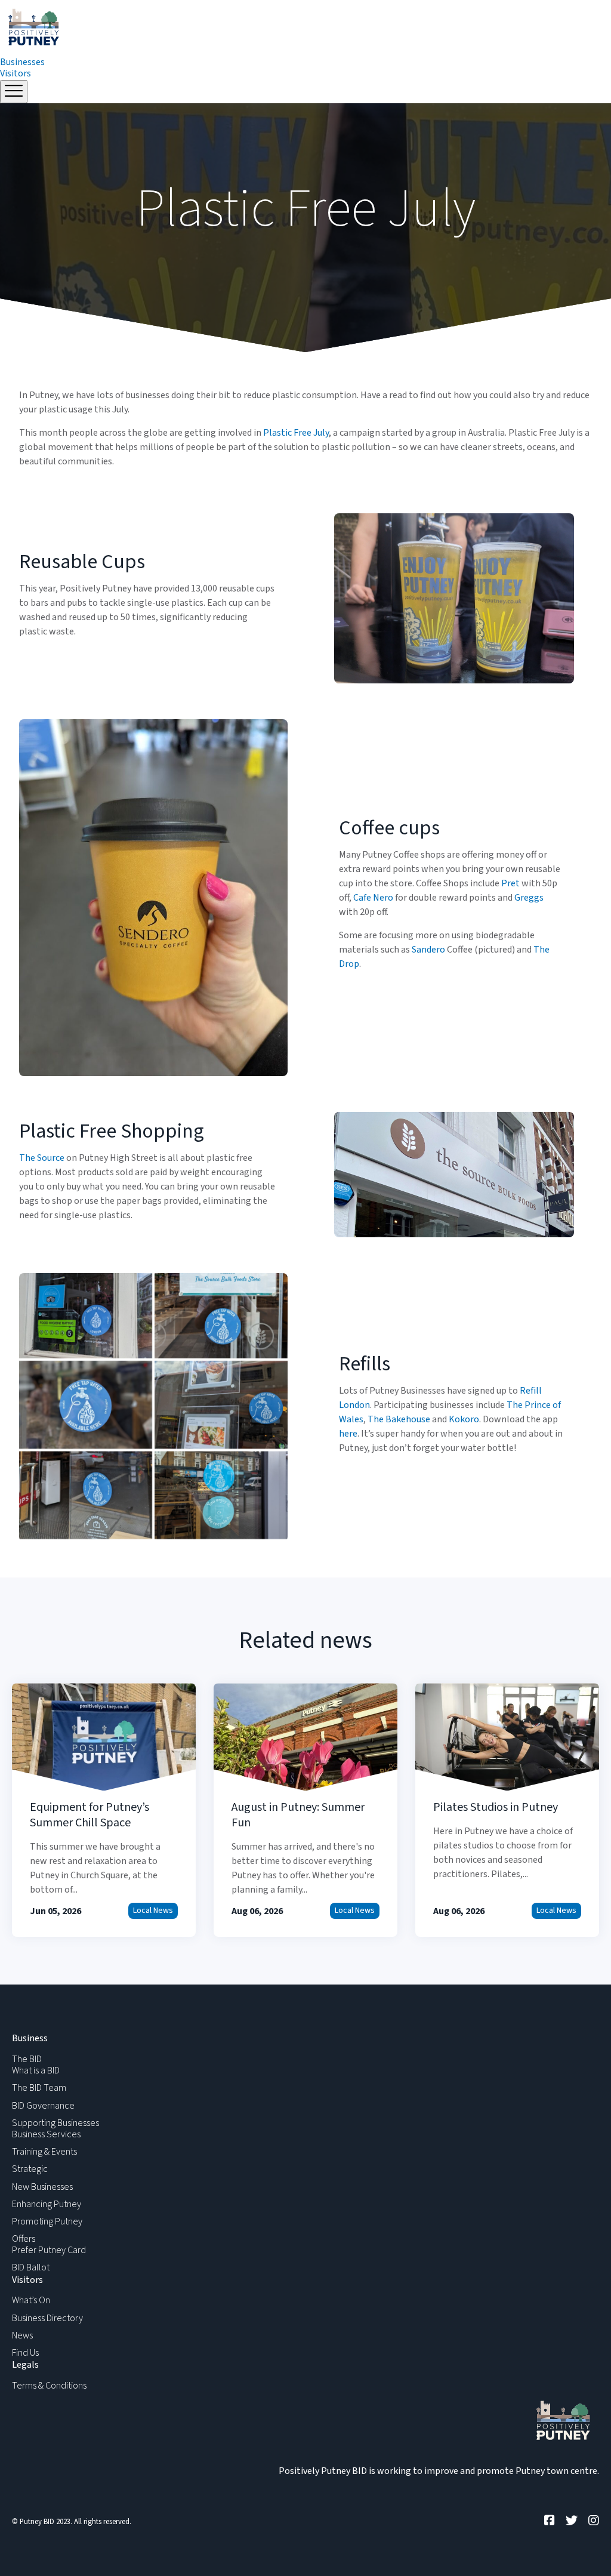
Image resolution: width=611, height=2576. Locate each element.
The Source (42, 1158)
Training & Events (44, 2152)
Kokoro (464, 1419)
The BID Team (39, 2088)
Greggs (529, 898)
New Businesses (42, 2187)
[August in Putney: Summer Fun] (305, 1810)
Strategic (30, 2169)
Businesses (22, 62)
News (22, 2335)
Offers (24, 2239)
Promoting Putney (47, 2221)
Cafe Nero (373, 898)
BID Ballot (31, 2267)
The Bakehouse (399, 1419)
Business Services (46, 2134)
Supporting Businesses (55, 2123)
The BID (27, 2059)
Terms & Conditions (49, 2386)
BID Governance (43, 2106)
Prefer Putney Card (49, 2250)
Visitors (16, 73)
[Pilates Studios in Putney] (507, 1810)
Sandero (428, 950)
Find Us (25, 2353)
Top (583, 2548)
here (348, 1434)
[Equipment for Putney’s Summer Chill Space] (104, 1810)
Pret (510, 883)
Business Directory (47, 2318)
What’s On (31, 2300)
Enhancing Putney (47, 2204)
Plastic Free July (296, 433)
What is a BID (36, 2070)
